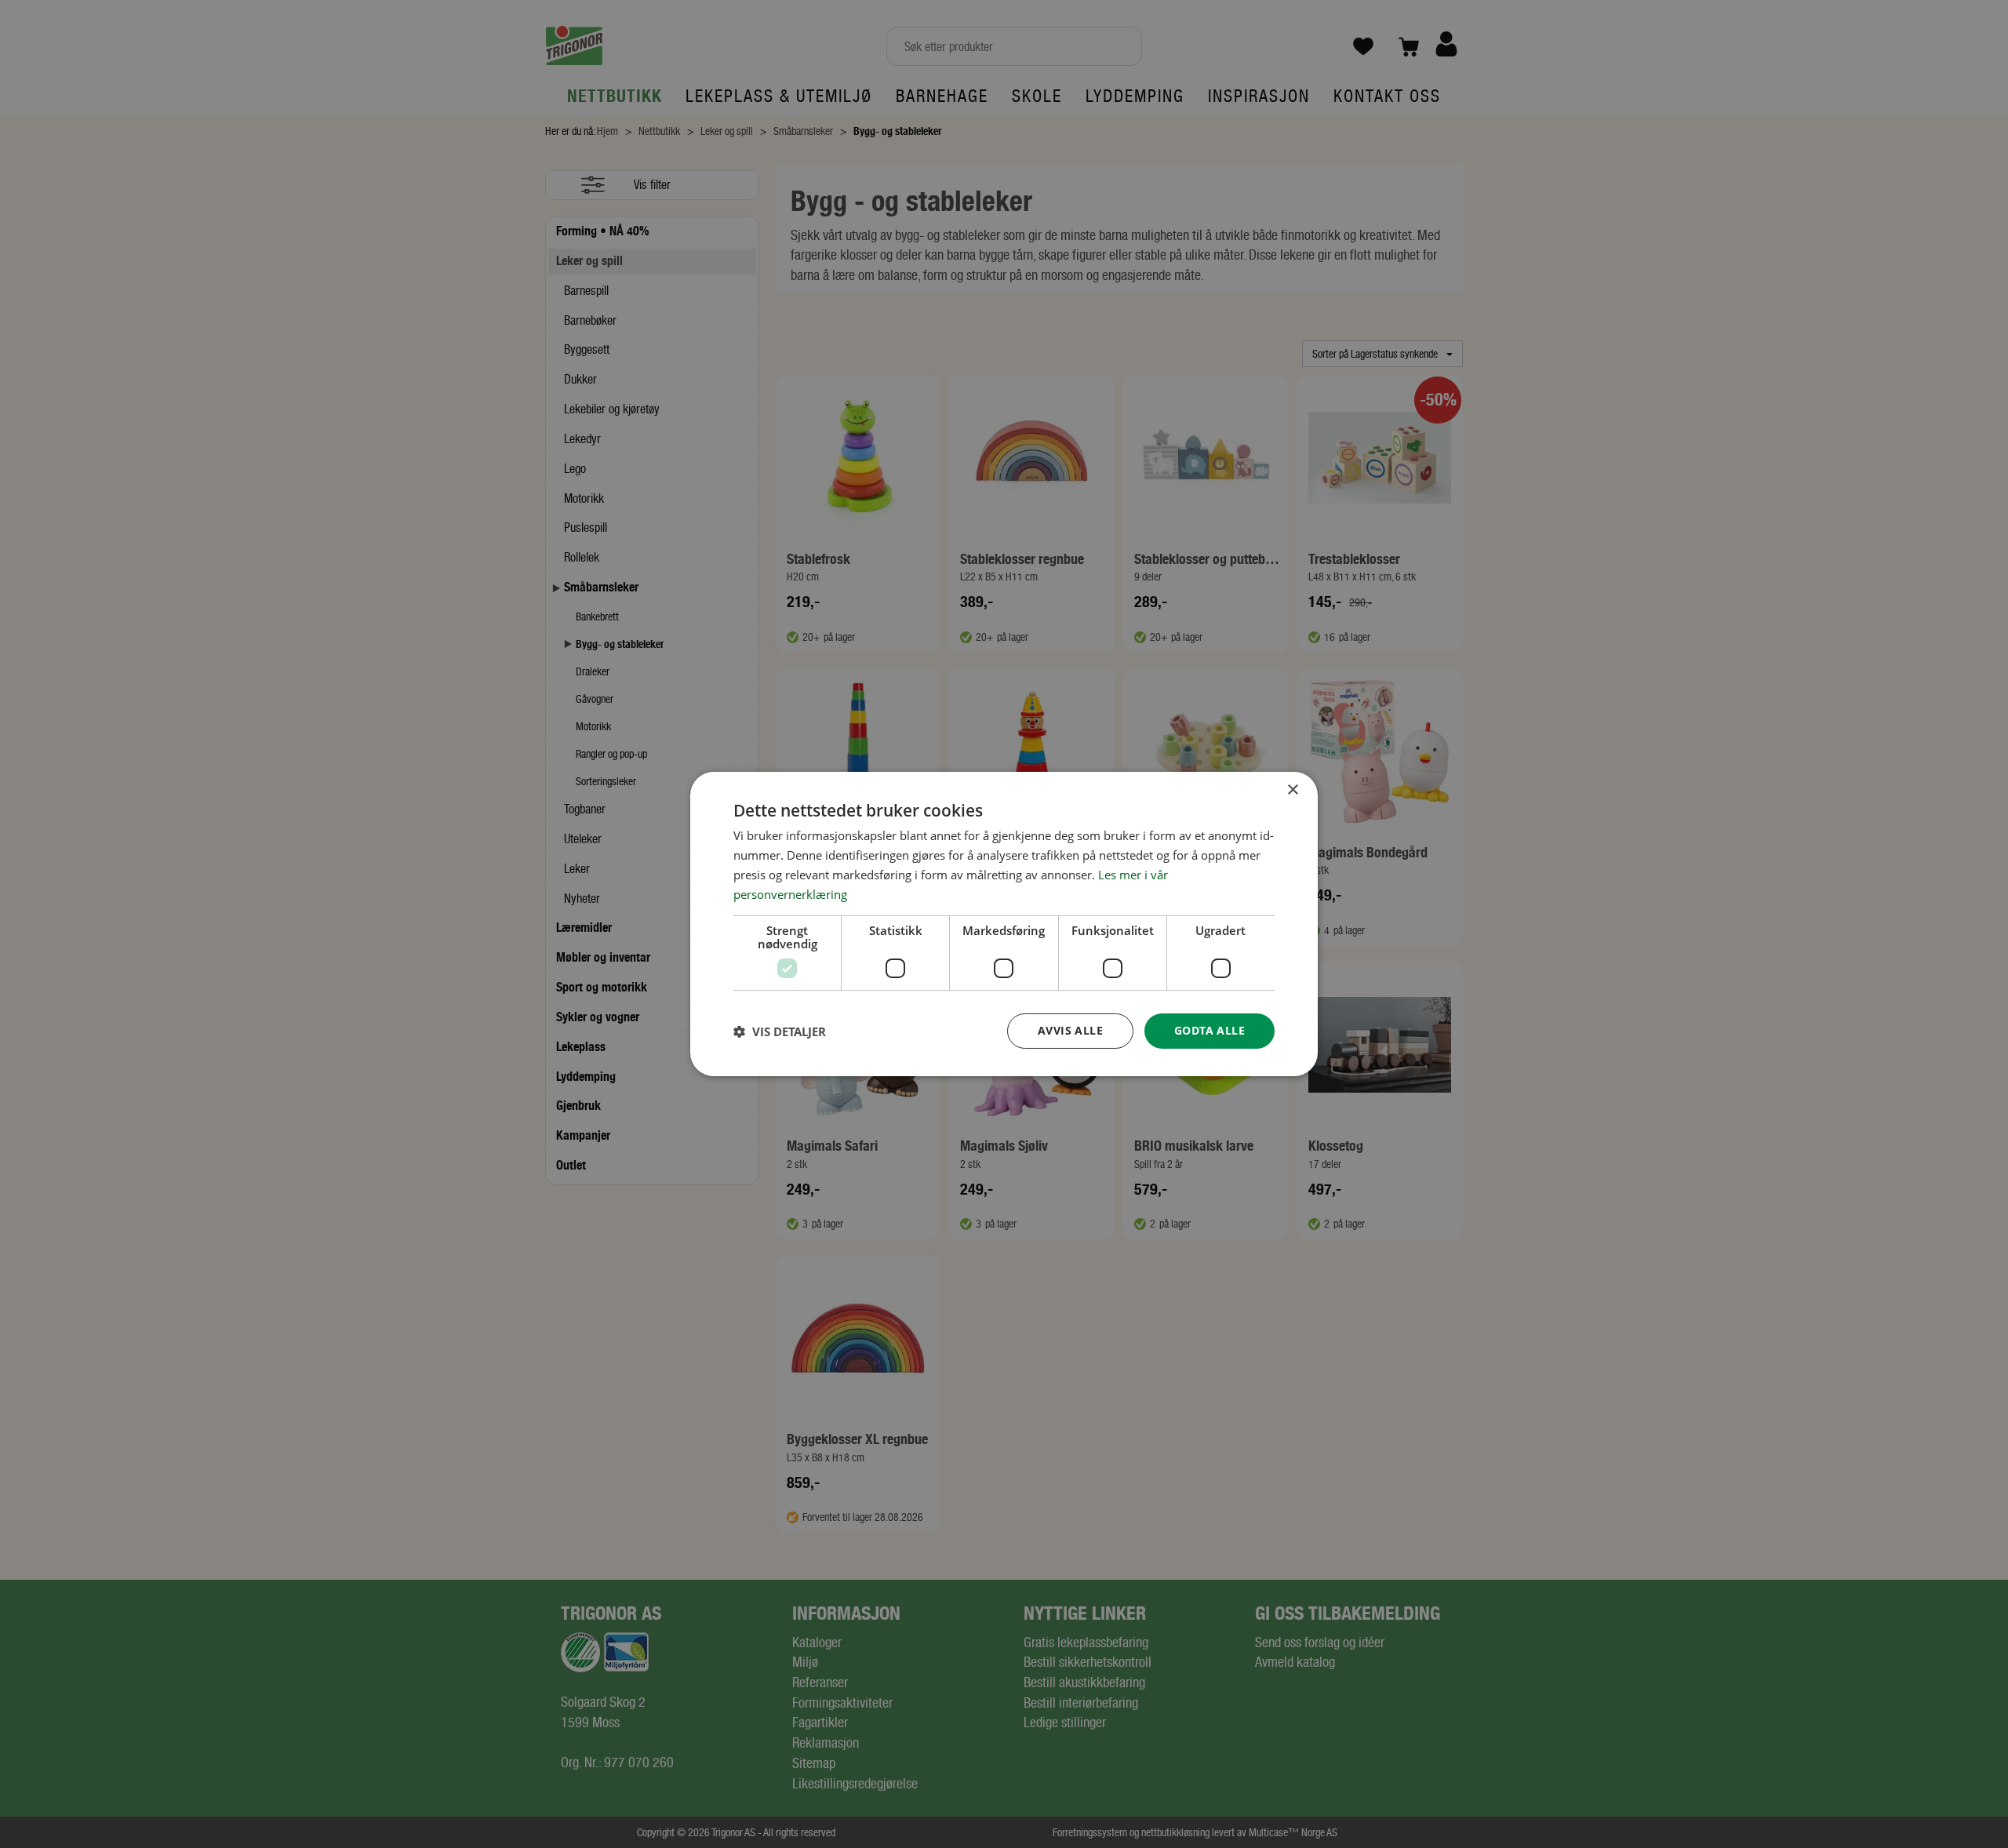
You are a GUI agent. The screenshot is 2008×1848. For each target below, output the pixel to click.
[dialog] (1004, 924)
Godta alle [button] (1210, 1030)
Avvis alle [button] (1070, 1030)
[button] (780, 1031)
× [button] (1292, 790)
